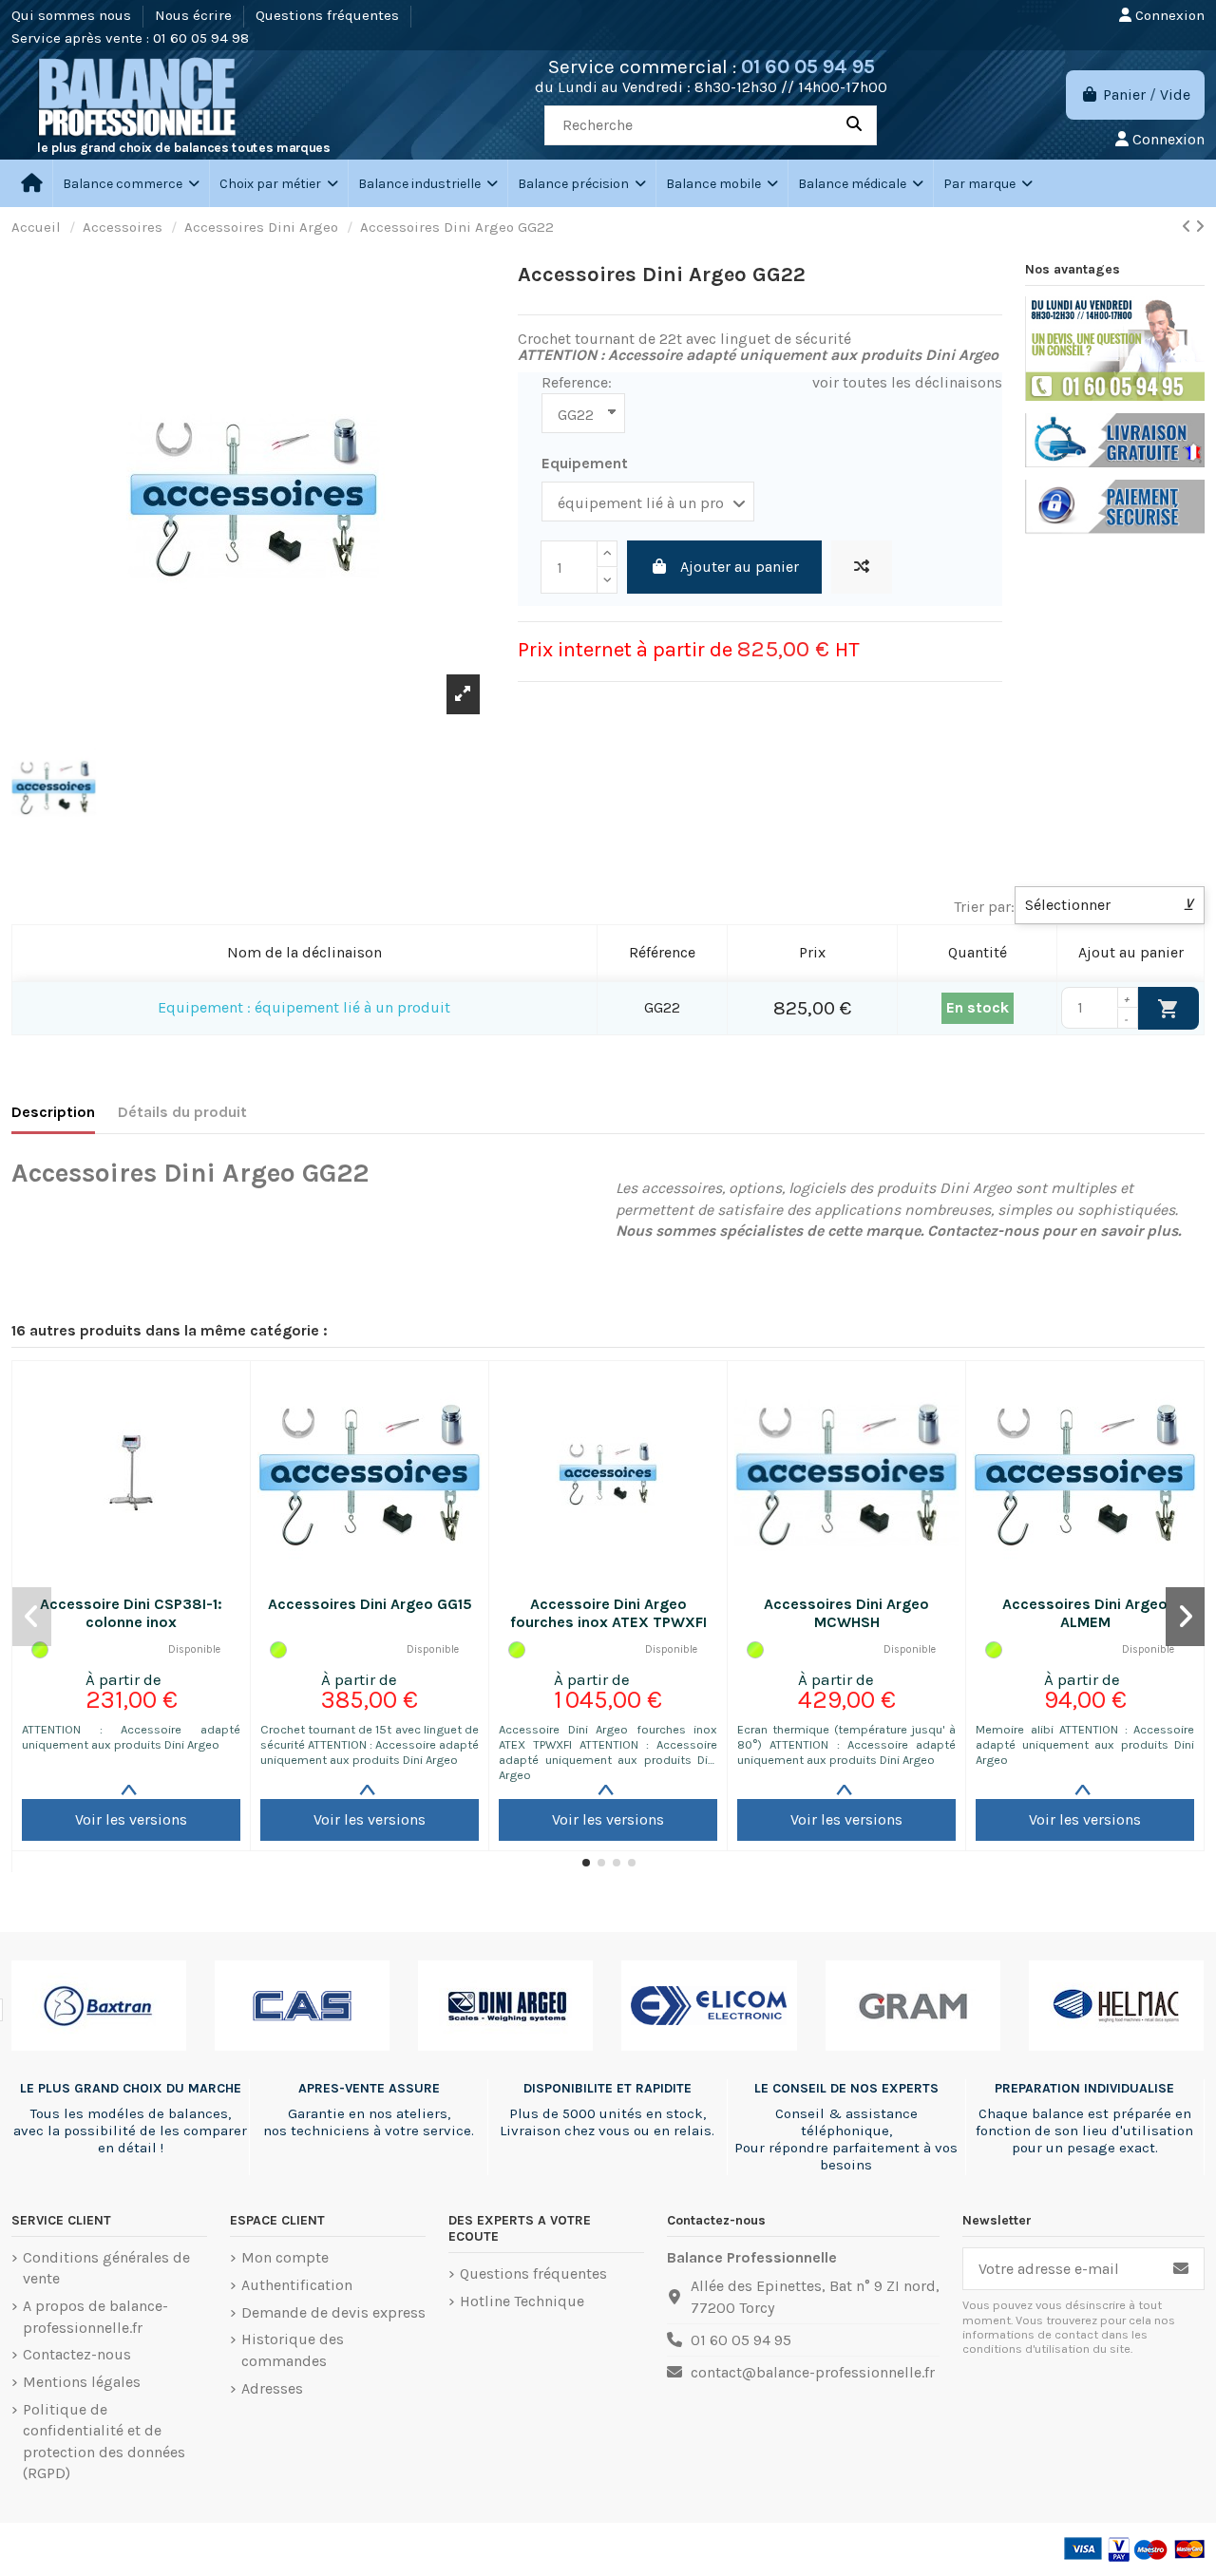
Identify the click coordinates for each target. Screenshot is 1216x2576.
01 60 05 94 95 (808, 66)
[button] (278, 183)
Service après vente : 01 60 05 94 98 (130, 38)
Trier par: (984, 907)
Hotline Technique (522, 2301)
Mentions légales (82, 2382)
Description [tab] (53, 1112)
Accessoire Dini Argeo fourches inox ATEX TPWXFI (608, 1613)
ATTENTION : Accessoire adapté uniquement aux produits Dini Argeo (131, 1737)
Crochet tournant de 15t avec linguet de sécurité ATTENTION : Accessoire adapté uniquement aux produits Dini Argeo (370, 1744)
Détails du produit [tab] (182, 1112)
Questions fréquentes (329, 15)
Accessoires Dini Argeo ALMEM (1085, 1613)
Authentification (297, 2285)
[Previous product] (1188, 227)
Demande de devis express (333, 2312)
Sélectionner (1110, 905)
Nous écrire (195, 15)
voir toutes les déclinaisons (907, 382)
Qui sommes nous (73, 15)
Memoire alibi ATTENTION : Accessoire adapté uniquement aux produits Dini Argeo (1085, 1744)
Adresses (272, 2388)
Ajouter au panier (740, 567)
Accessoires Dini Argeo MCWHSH (846, 1613)
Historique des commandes (293, 2349)
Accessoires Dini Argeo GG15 (370, 1604)
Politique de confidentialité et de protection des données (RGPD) (104, 2441)
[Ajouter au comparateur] (862, 567)
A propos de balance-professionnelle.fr (95, 2316)
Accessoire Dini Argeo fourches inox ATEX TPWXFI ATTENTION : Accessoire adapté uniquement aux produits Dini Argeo (608, 1752)
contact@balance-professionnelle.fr (813, 2372)
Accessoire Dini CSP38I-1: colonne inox (131, 1613)
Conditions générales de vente (106, 2268)
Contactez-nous (77, 2354)
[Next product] (1200, 227)
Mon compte (285, 2257)
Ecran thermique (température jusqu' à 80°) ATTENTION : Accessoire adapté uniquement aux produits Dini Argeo (846, 1744)
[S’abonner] (1181, 2269)
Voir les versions (131, 1819)
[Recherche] (854, 125)
